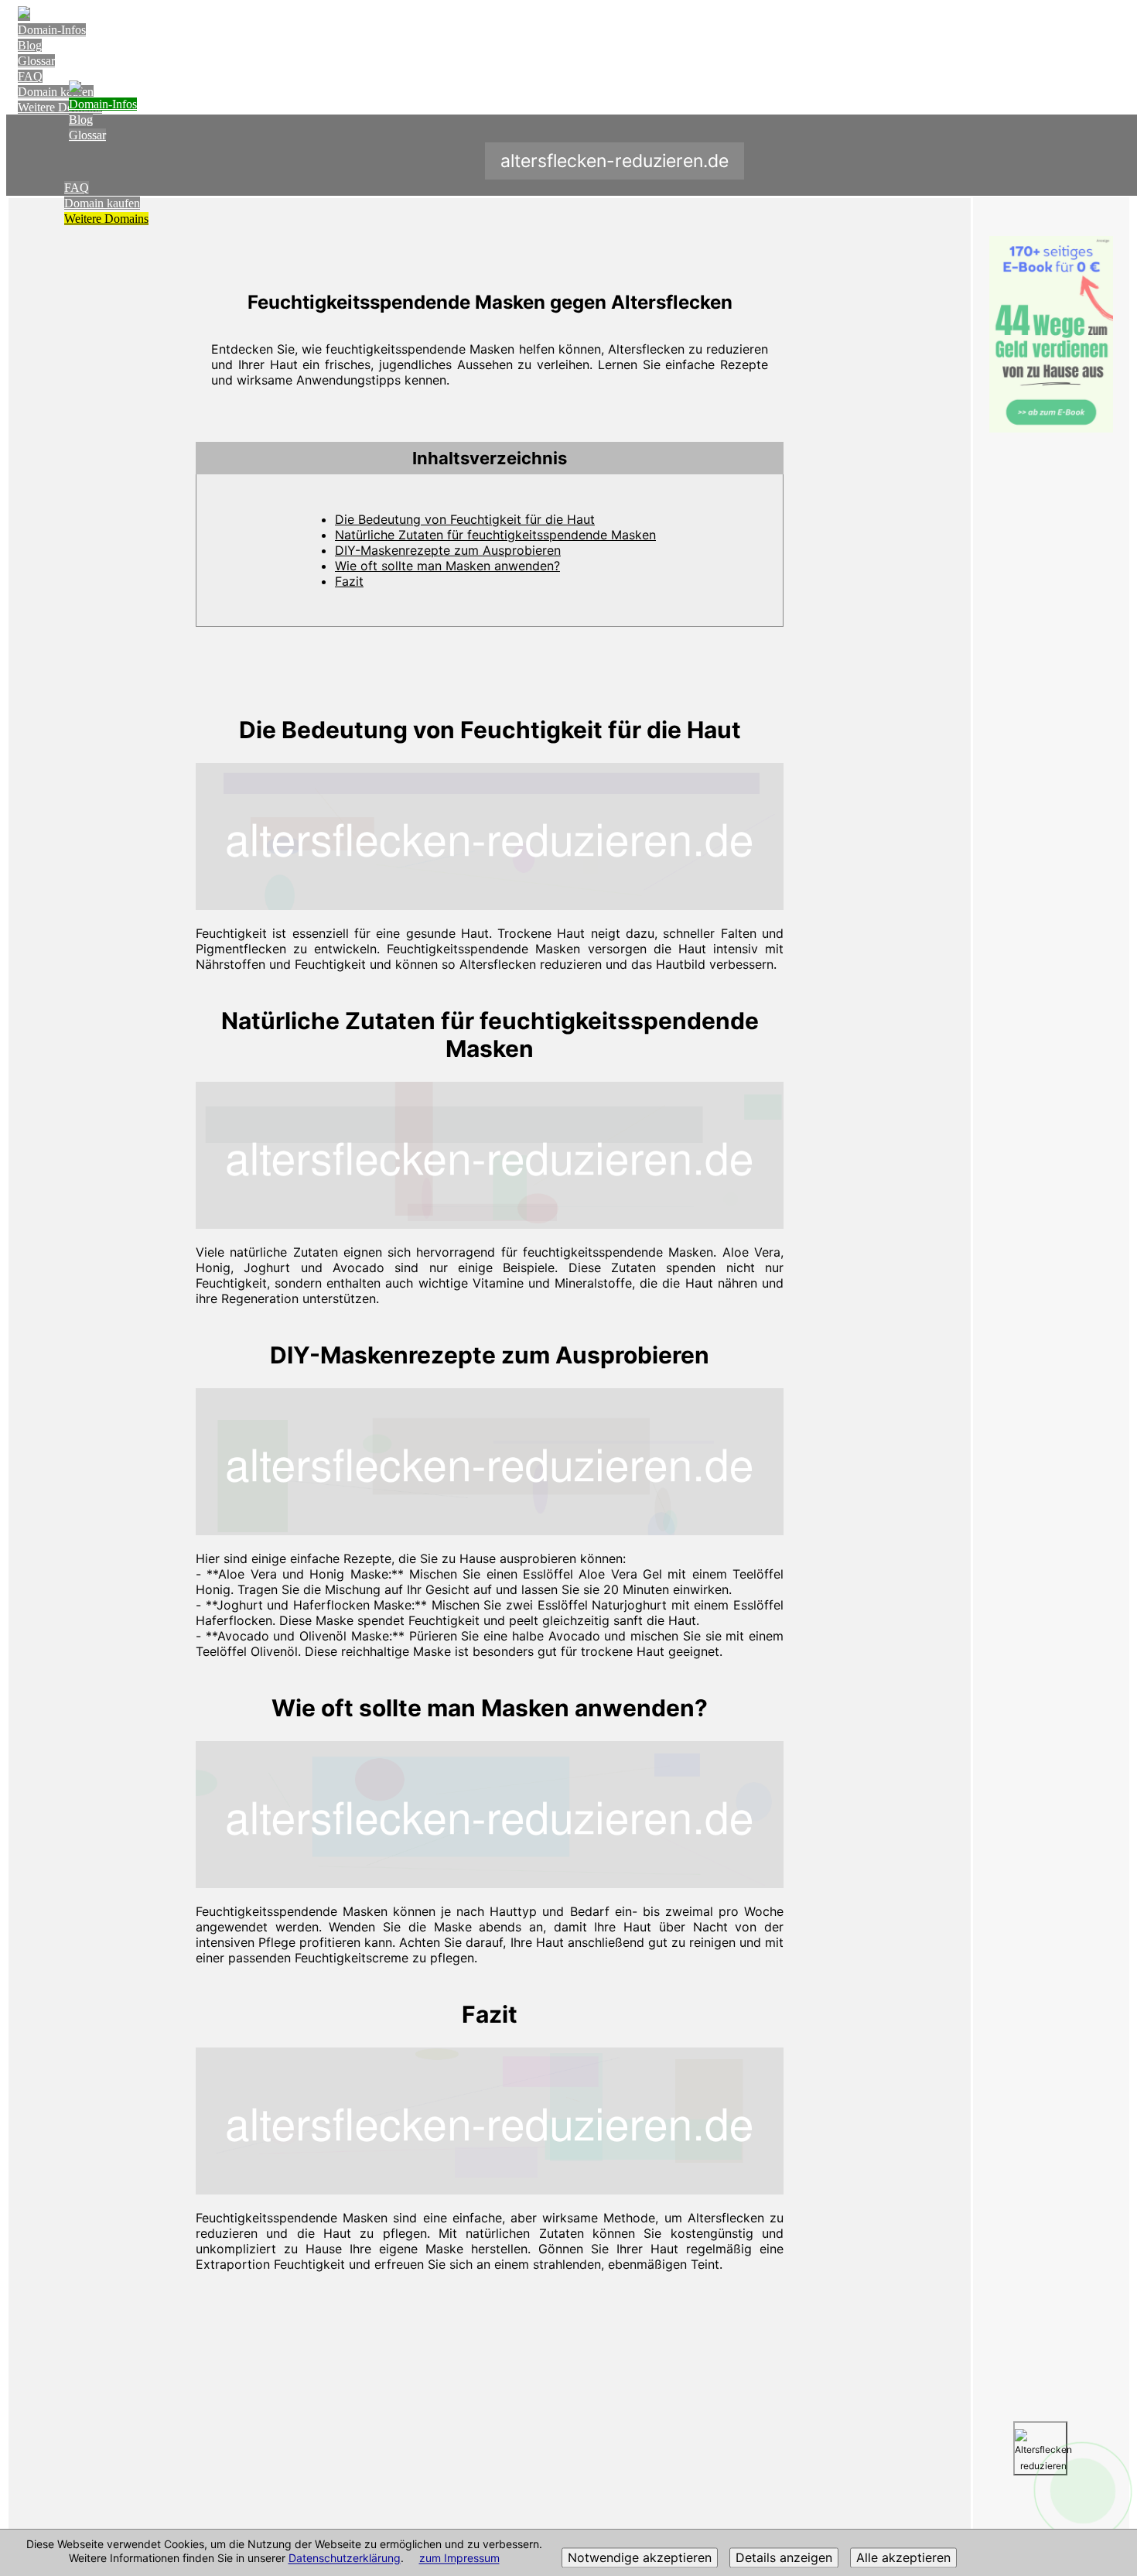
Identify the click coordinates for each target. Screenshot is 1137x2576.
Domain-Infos (52, 30)
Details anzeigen (784, 2558)
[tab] (490, 458)
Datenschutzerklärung (345, 2559)
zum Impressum (459, 2559)
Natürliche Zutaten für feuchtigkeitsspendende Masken (495, 535)
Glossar (36, 61)
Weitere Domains (106, 219)
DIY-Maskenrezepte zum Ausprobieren (448, 550)
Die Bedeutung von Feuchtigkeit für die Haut (465, 519)
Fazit (349, 581)
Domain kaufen (102, 203)
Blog (30, 45)
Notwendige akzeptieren (640, 2558)
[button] (490, 458)
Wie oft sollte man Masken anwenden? (447, 566)
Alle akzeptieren (903, 2558)
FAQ (30, 76)
